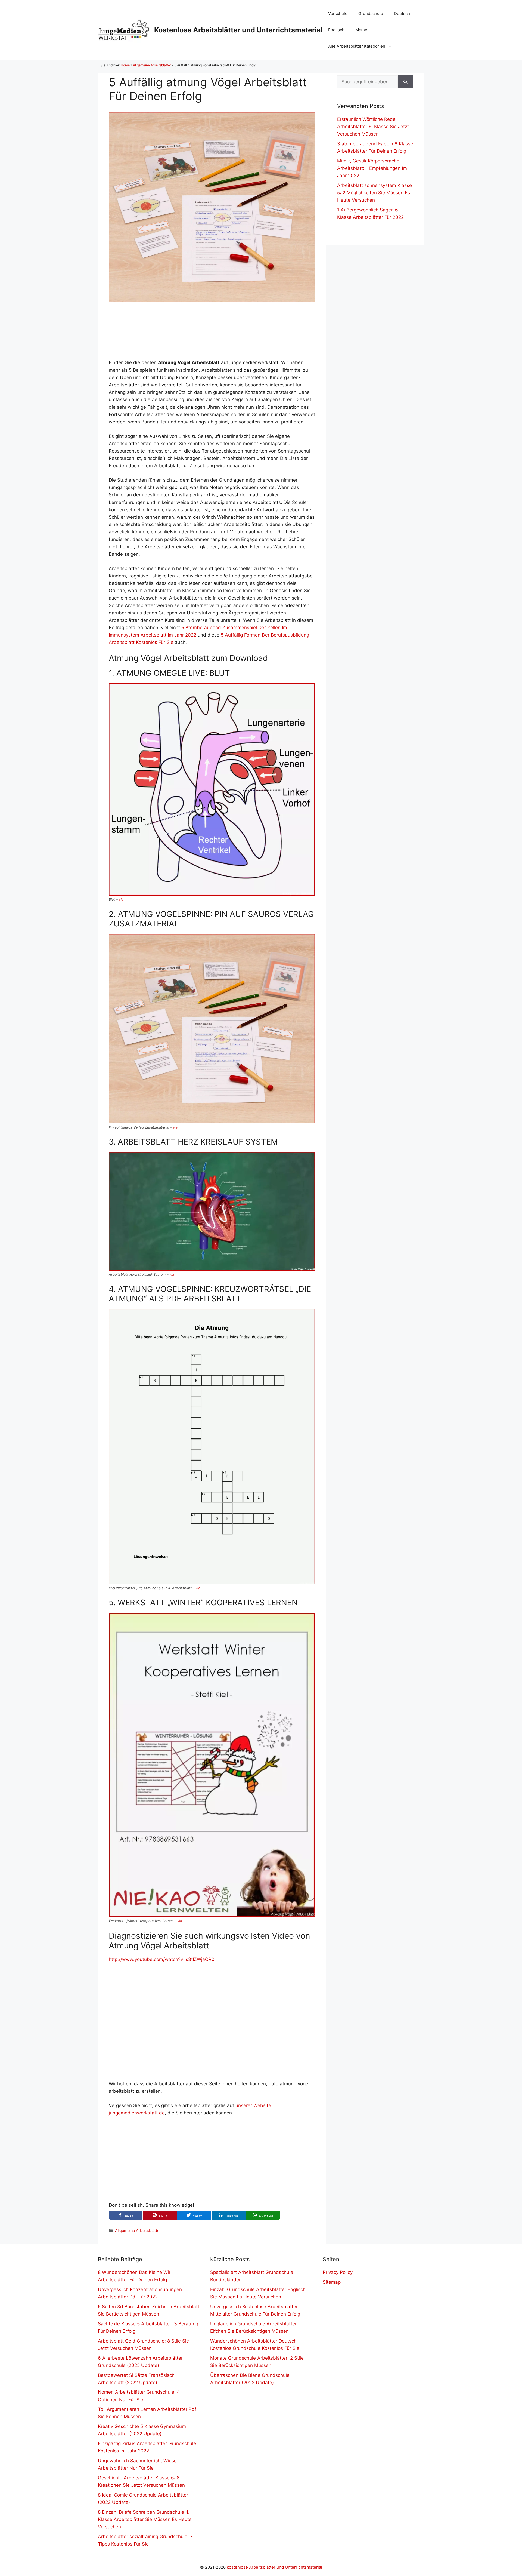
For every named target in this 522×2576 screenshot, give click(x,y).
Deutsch (402, 13)
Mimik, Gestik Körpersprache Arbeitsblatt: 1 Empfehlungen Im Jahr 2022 (372, 168)
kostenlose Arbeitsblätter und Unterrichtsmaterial (274, 2567)
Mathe (361, 30)
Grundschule (371, 13)
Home (125, 65)
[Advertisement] (212, 331)
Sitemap (332, 2282)
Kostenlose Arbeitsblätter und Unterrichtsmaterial (238, 30)
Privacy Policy (338, 2272)
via (121, 900)
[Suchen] (406, 82)
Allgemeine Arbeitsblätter (152, 65)
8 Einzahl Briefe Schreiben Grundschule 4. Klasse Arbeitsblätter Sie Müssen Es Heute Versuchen (145, 2519)
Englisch (336, 30)
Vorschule (338, 13)
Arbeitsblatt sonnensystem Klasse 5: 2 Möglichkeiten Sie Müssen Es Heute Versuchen (375, 193)
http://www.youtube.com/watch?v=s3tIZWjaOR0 (162, 1959)
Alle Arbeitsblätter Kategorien (357, 46)
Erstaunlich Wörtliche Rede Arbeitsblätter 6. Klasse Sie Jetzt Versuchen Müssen (373, 127)
